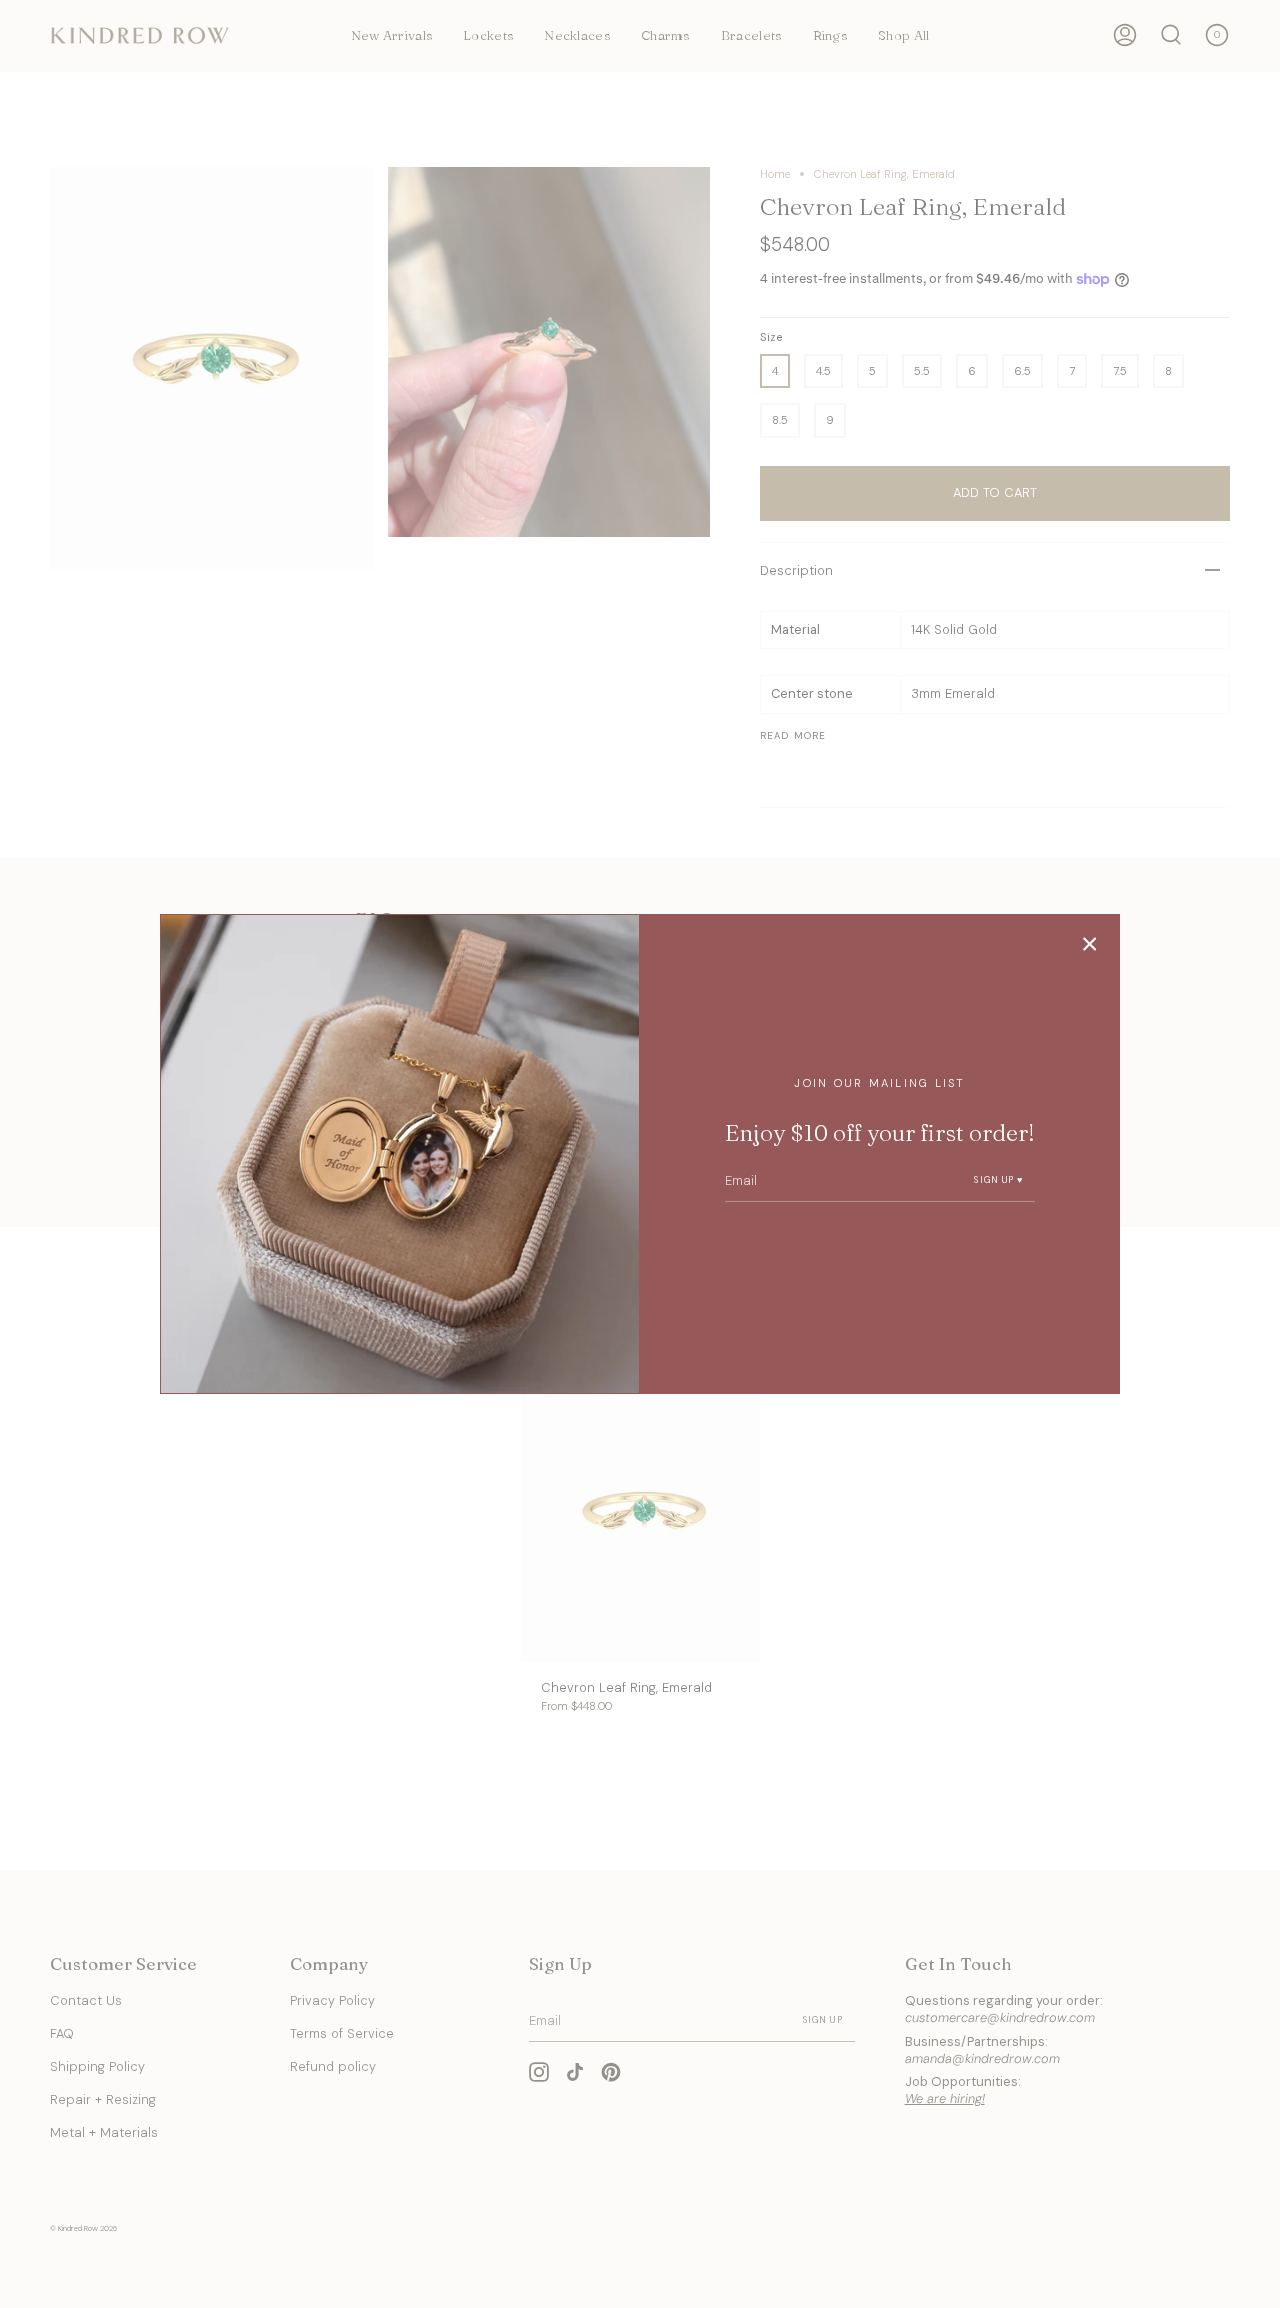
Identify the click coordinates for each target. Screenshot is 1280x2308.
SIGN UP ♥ (998, 1180)
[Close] (1090, 944)
